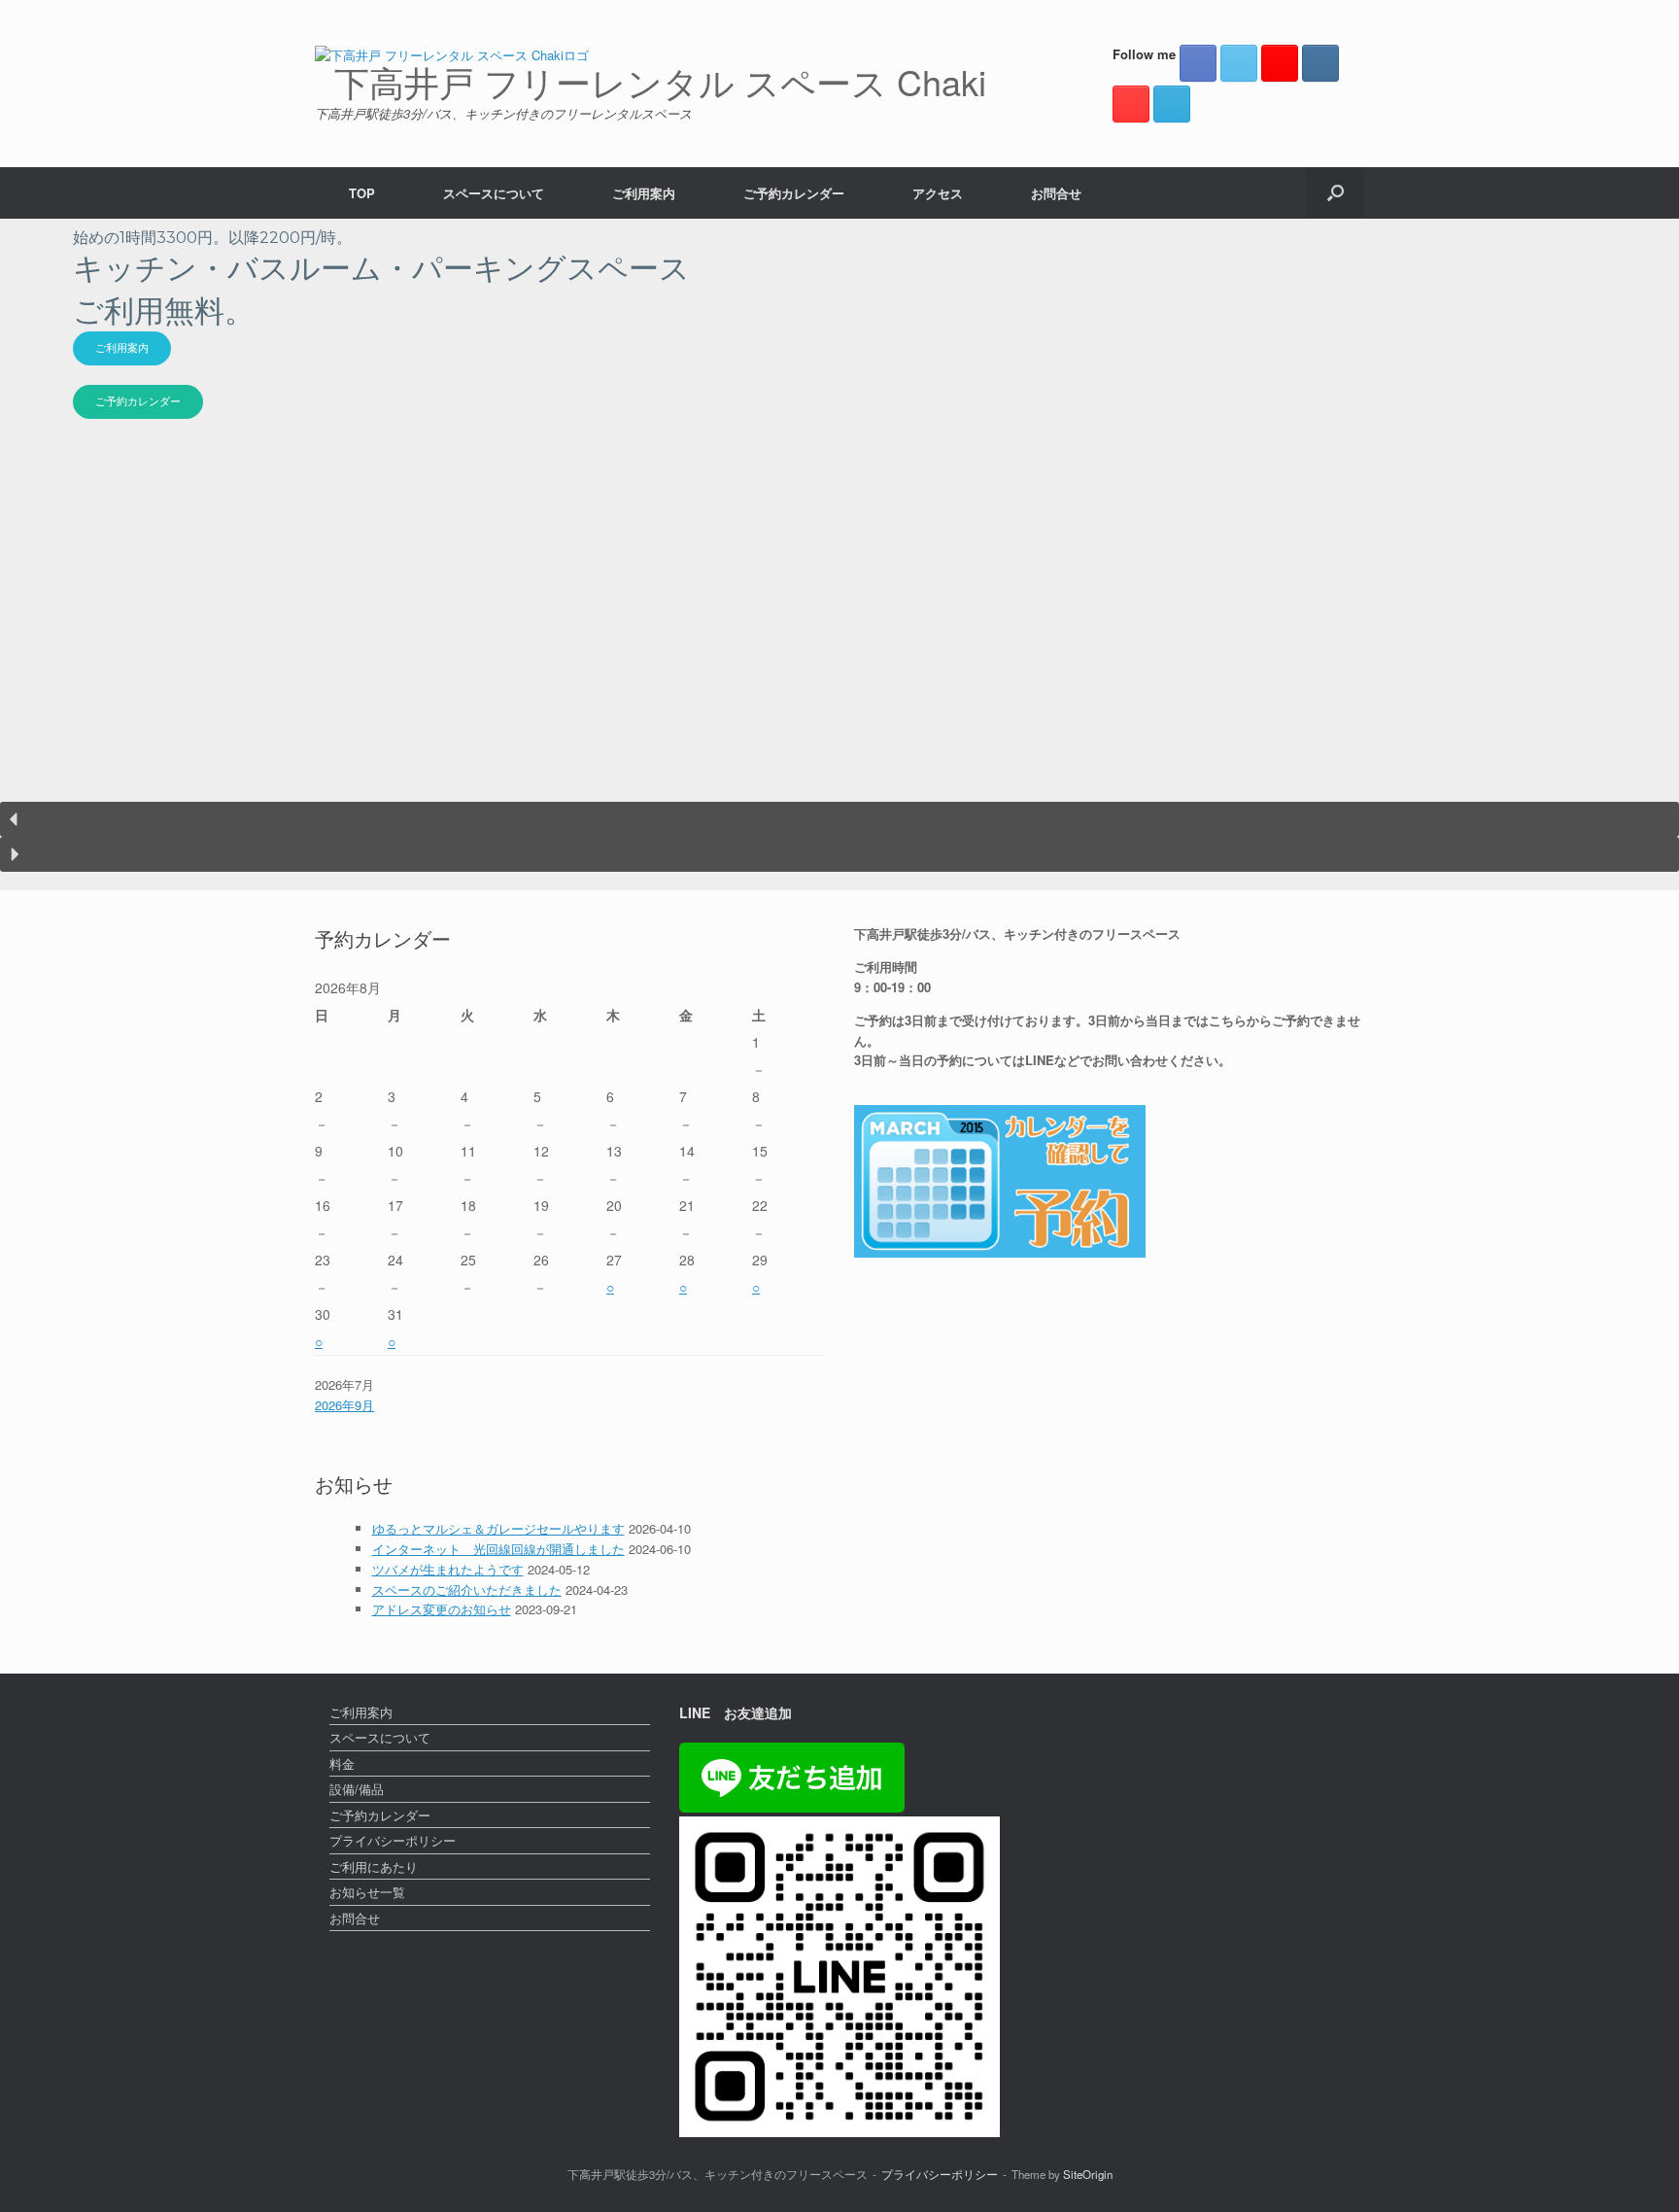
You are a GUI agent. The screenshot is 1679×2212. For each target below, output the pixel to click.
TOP (362, 193)
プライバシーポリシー (393, 1840)
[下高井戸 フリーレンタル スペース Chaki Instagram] (1320, 63)
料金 (342, 1763)
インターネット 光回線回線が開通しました (498, 1549)
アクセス (938, 193)
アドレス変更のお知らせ (442, 1609)
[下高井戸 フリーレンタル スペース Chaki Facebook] (1198, 63)
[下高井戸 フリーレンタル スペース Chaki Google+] (1280, 63)
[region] (839, 555)
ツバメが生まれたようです (448, 1569)
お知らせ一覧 (367, 1892)
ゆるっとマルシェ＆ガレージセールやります (498, 1528)
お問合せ (1056, 193)
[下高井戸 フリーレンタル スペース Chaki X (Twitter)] (1239, 63)
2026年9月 (344, 1405)
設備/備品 (357, 1789)
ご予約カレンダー (794, 193)
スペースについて (494, 193)
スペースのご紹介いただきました (467, 1590)
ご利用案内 (644, 193)
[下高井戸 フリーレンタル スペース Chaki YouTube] (1131, 104)
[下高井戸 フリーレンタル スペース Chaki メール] (1172, 104)
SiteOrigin (1088, 2174)
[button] (1336, 193)
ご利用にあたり (374, 1866)
